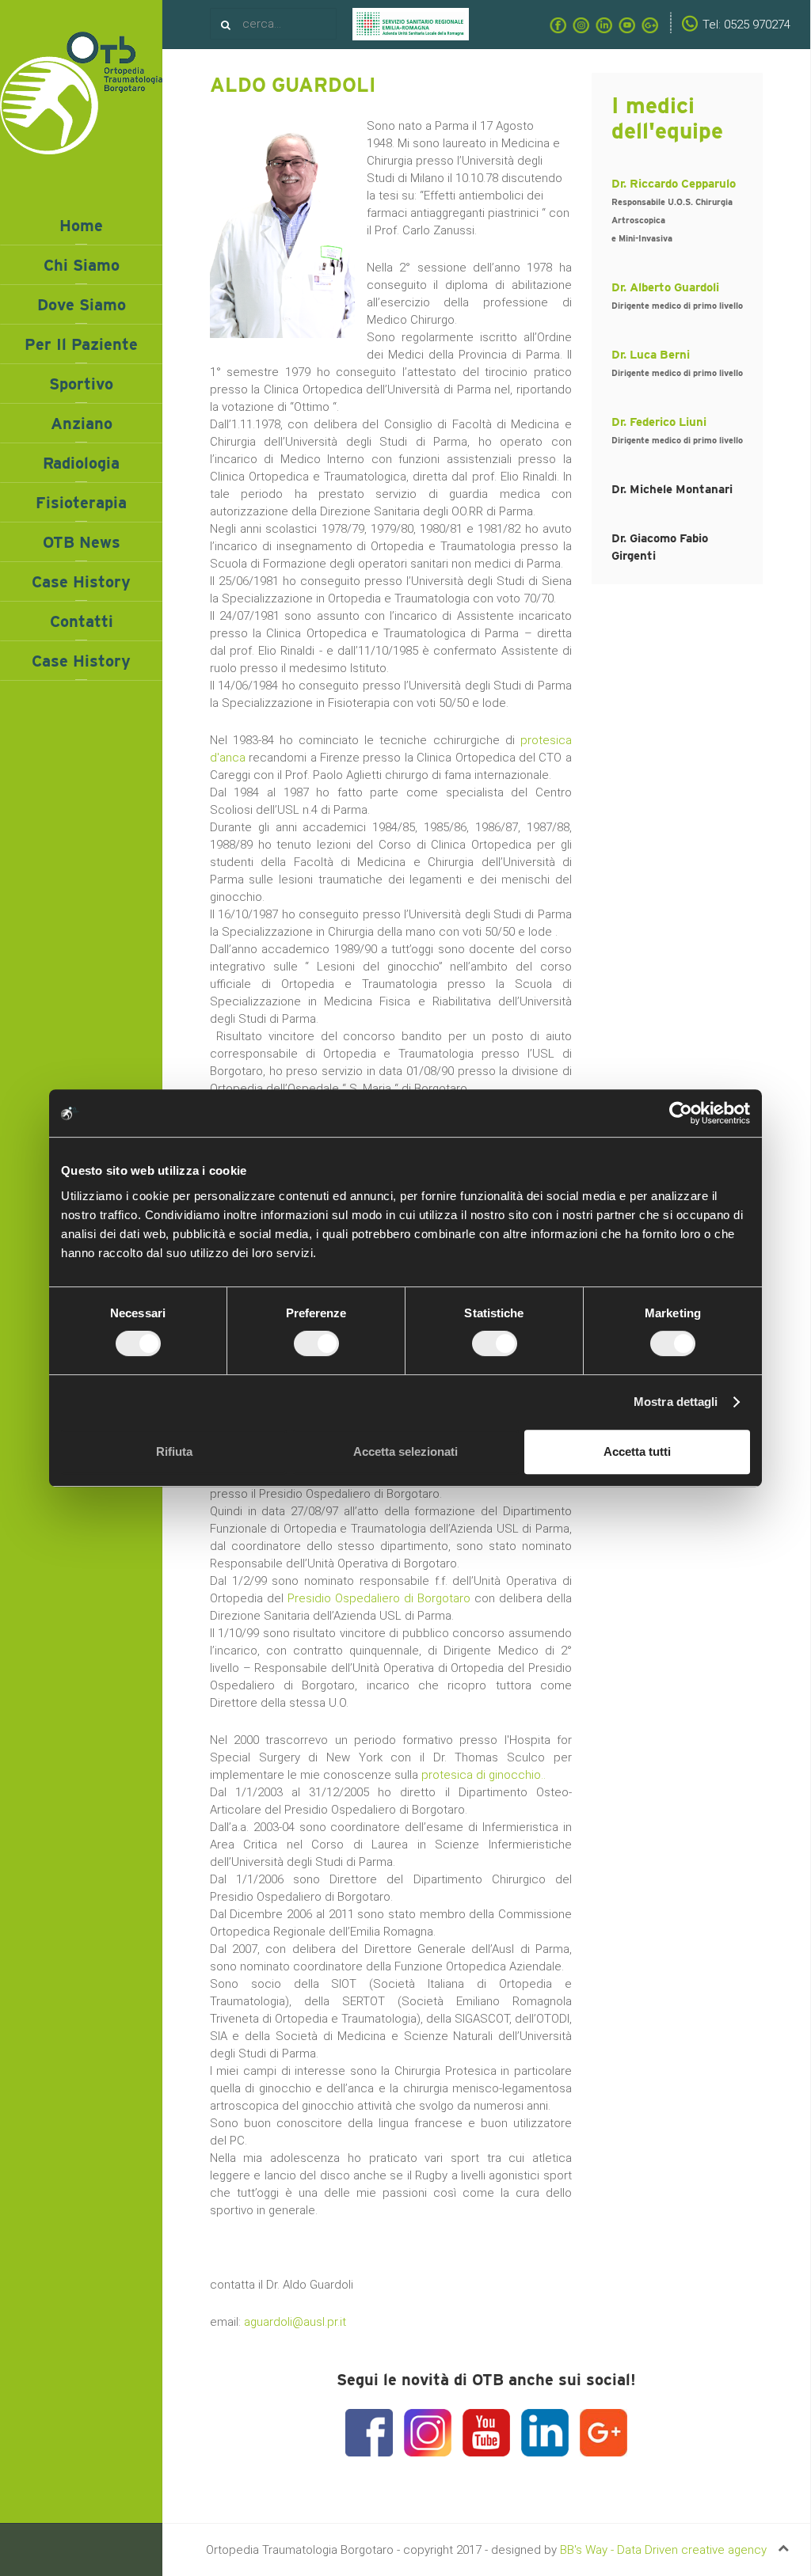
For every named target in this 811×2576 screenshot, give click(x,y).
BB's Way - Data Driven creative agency (663, 2550)
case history (81, 661)
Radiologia (81, 463)
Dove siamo (82, 305)
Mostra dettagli (676, 1402)
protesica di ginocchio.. (484, 1775)
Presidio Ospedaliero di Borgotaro (379, 1598)
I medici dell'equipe (667, 118)
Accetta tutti (637, 1451)
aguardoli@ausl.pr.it (295, 2322)
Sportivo (81, 384)
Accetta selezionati (405, 1451)
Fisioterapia (81, 503)
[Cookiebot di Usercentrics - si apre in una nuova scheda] (681, 1113)
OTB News (82, 542)
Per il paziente (81, 344)
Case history (81, 582)
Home (81, 226)
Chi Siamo (82, 265)
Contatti (82, 621)
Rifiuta (174, 1451)
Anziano (82, 424)
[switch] (316, 1343)
